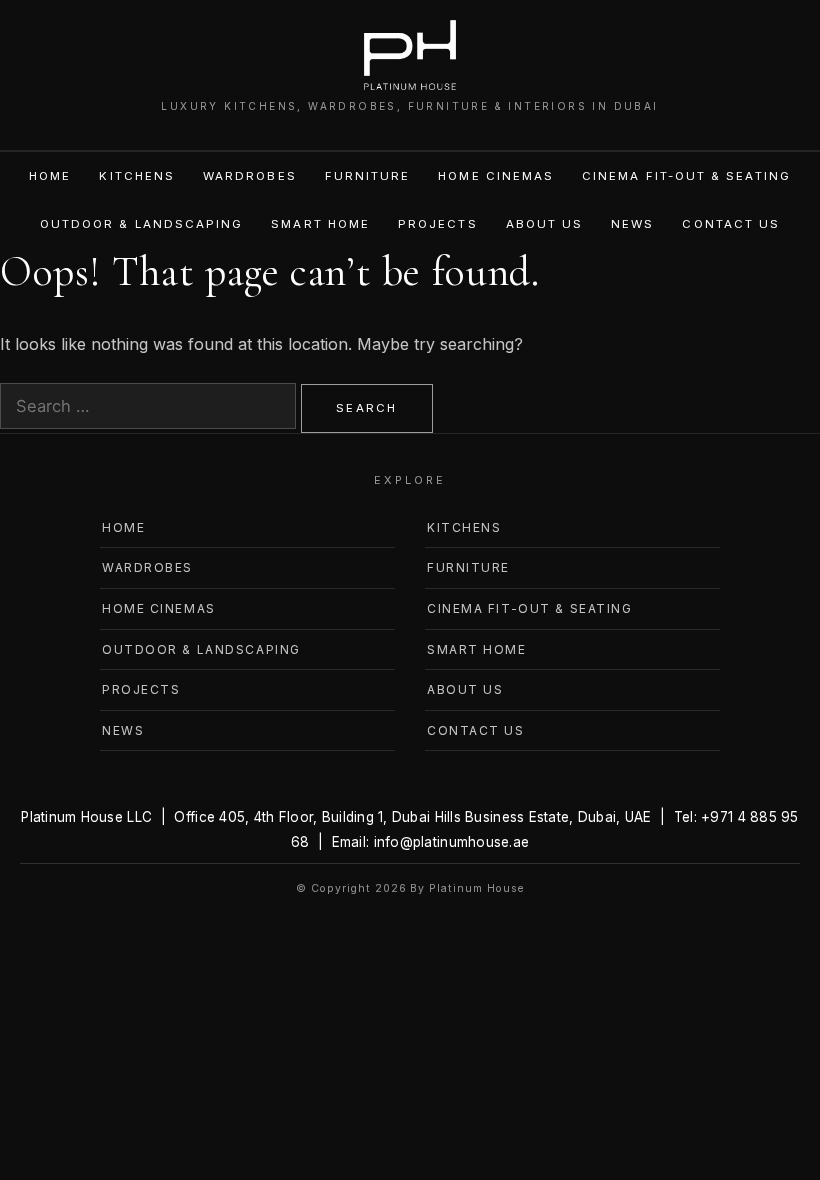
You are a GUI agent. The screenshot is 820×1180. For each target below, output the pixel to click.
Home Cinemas (496, 176)
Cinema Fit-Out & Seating (686, 176)
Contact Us (731, 224)
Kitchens (137, 176)
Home (50, 176)
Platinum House (476, 888)
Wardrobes (250, 176)
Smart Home (320, 224)
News (632, 224)
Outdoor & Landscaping (141, 224)
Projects (438, 224)
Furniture (368, 176)
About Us (545, 224)
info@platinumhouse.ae (452, 842)
